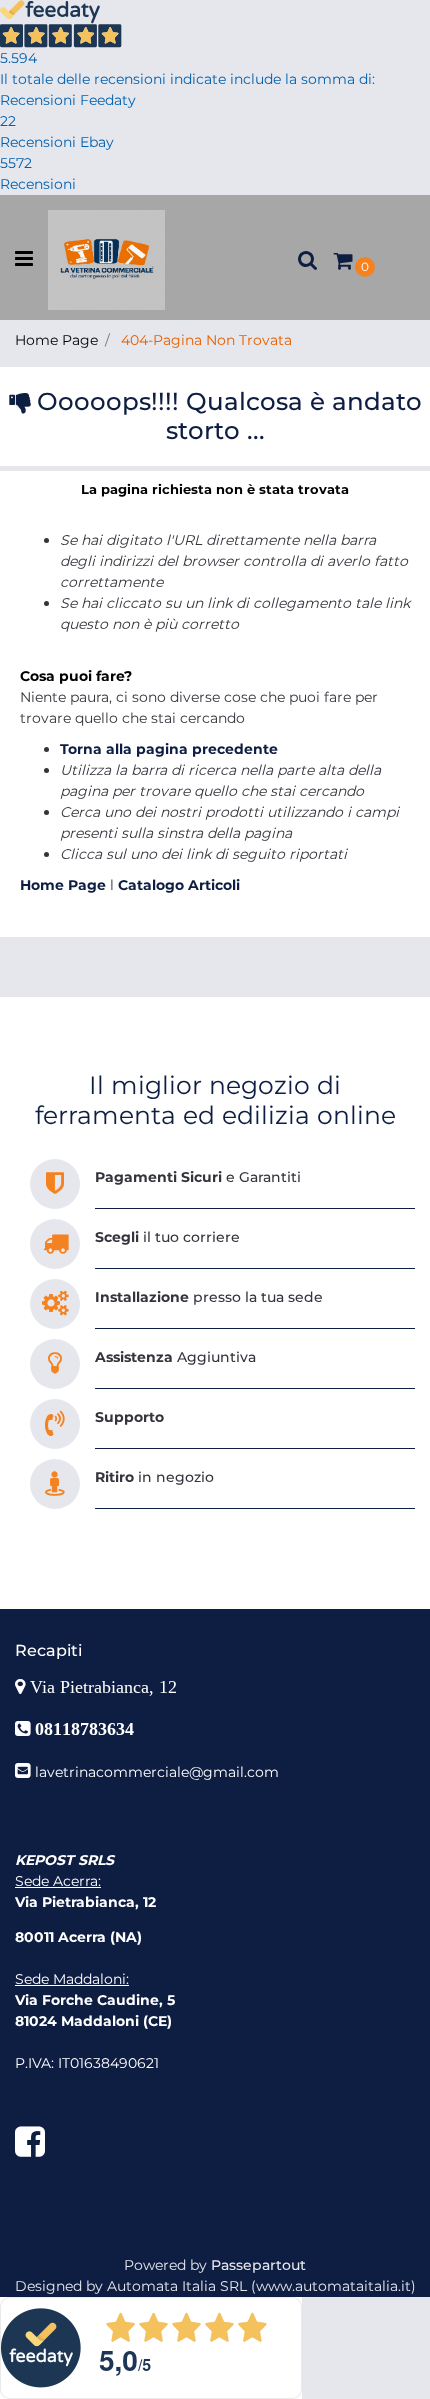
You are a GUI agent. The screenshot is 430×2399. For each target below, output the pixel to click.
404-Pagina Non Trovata (206, 340)
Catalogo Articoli (179, 885)
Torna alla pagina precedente (169, 749)
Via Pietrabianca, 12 (106, 1687)
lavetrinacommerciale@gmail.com (157, 1772)
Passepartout (258, 2265)
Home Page (56, 340)
